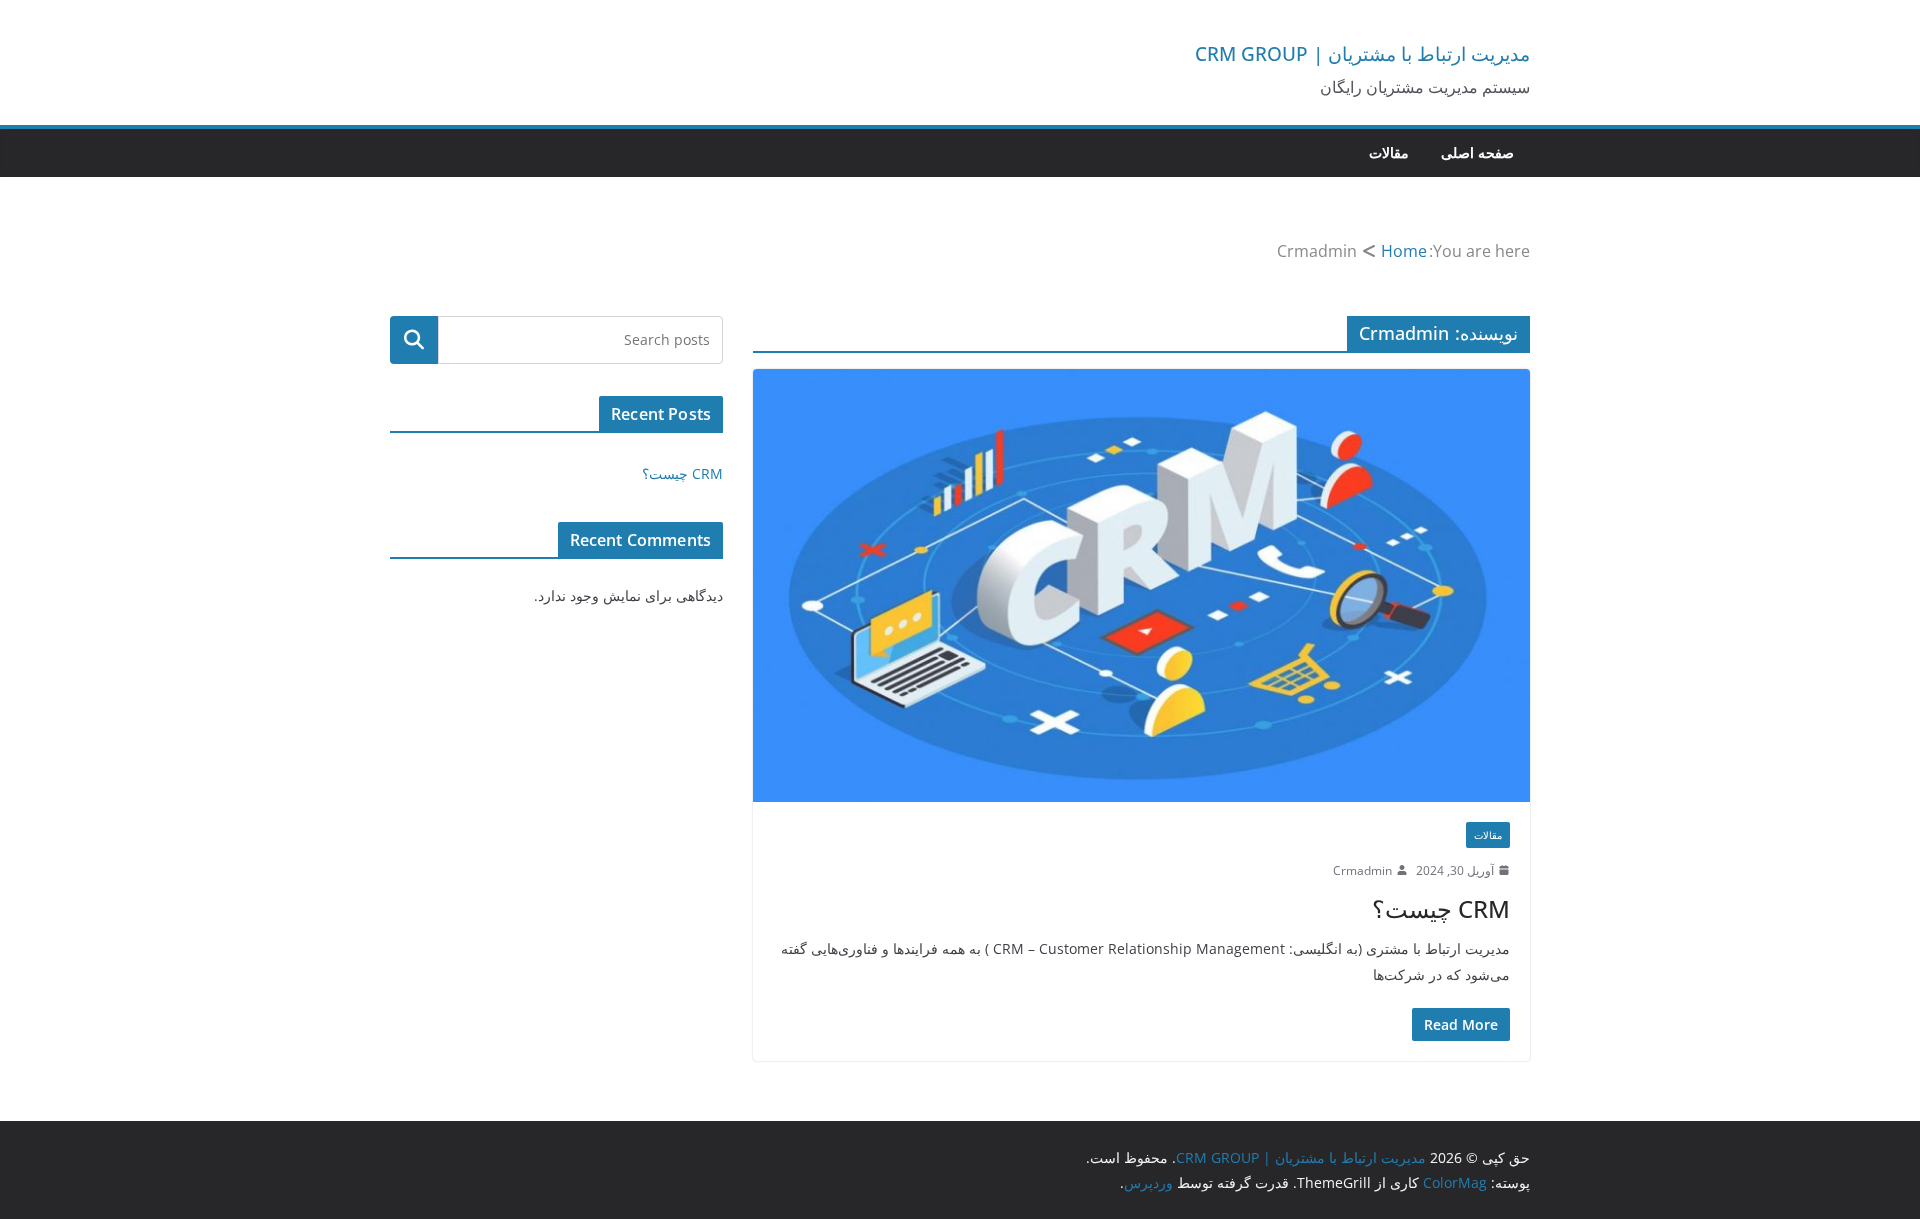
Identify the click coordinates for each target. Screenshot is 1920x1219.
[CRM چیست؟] (1141, 585)
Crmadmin (1362, 870)
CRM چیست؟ (1441, 908)
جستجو (414, 340)
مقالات (1389, 152)
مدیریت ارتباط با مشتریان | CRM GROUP (1362, 54)
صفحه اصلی (1477, 152)
